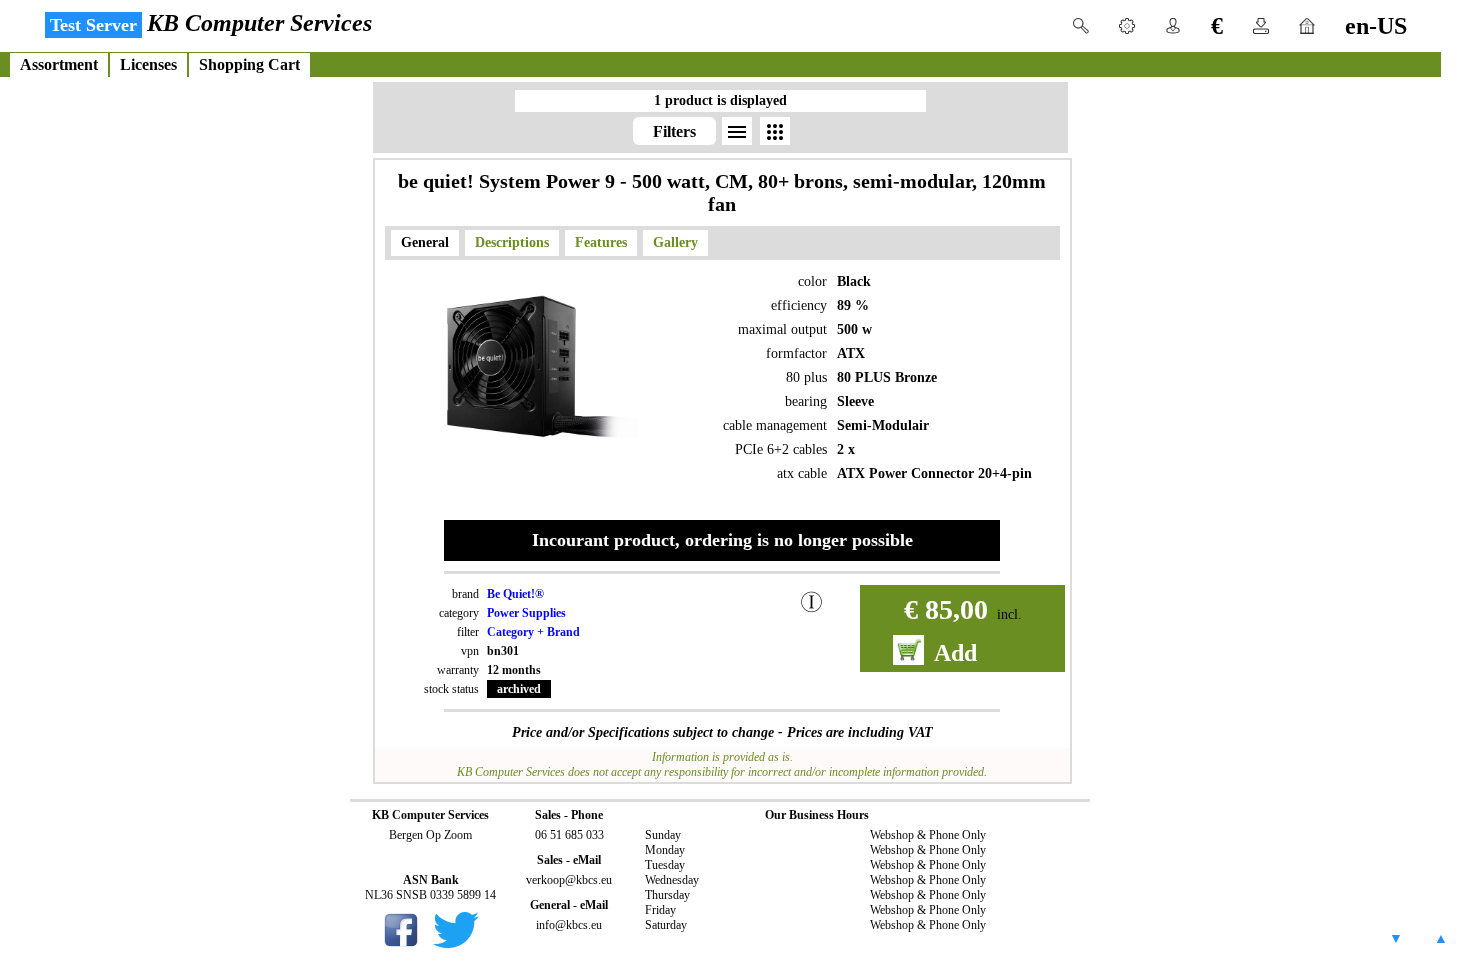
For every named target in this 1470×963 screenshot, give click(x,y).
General (425, 242)
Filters (674, 131)
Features (601, 242)
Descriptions (512, 242)
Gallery (675, 242)
